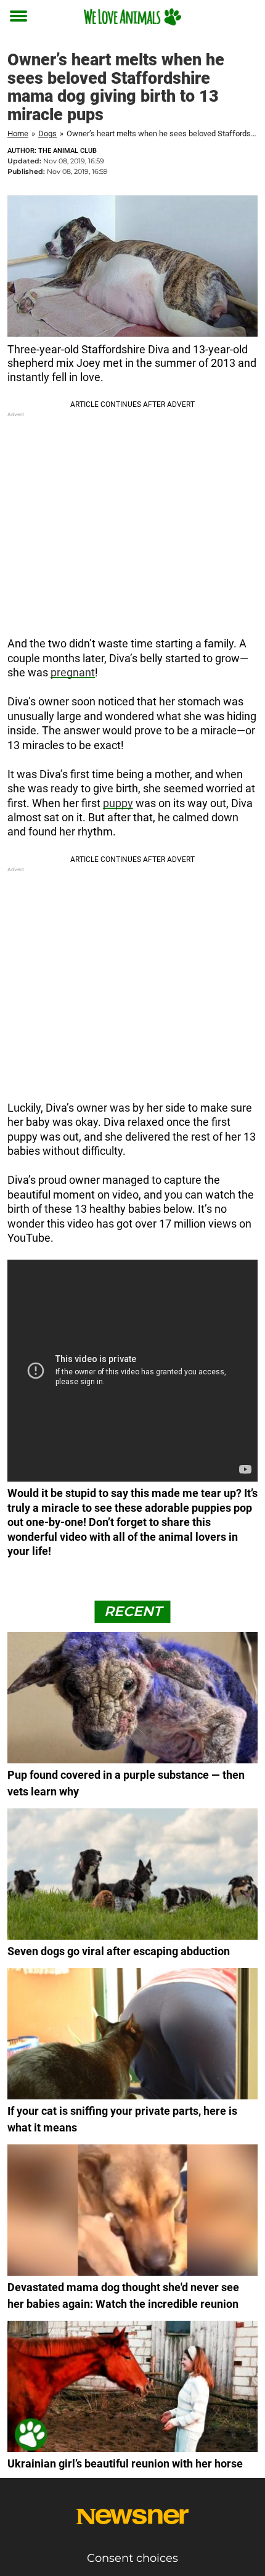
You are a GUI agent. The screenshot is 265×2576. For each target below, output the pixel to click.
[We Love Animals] (132, 17)
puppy (118, 803)
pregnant (73, 672)
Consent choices (132, 2558)
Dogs (47, 133)
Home (18, 133)
